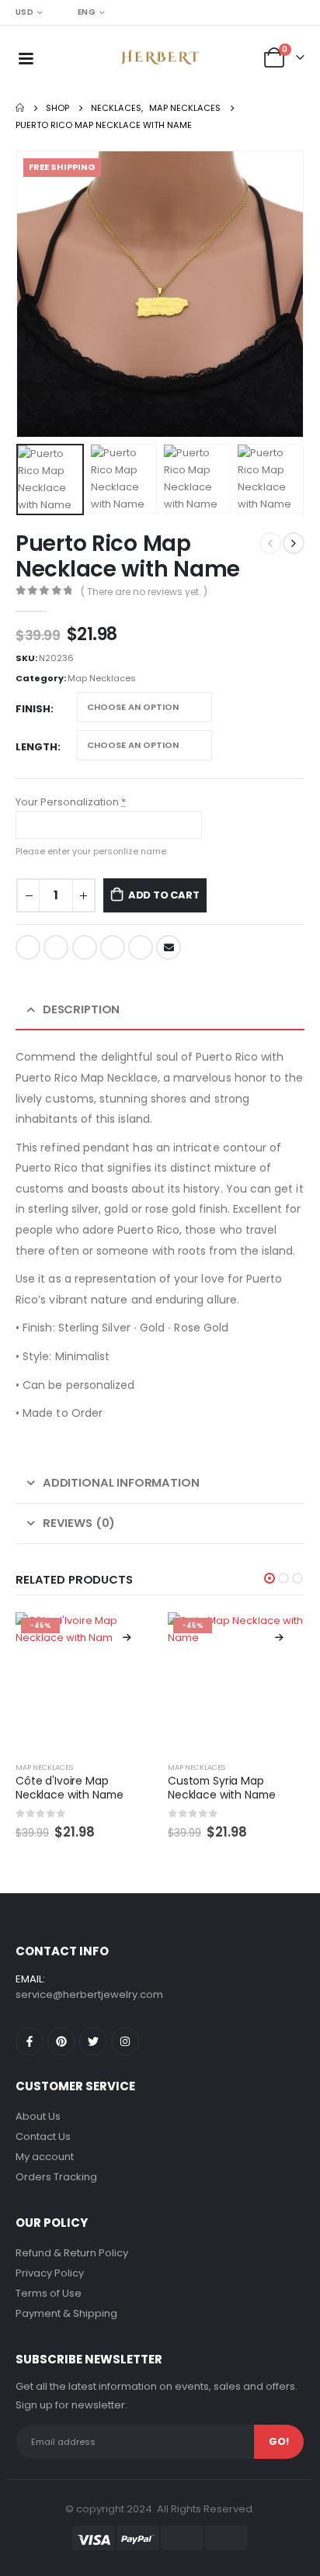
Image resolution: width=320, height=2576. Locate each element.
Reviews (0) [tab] (79, 1523)
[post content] (84, 1681)
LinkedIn (85, 947)
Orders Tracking (56, 2177)
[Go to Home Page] (20, 108)
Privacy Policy (50, 2273)
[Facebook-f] (30, 2041)
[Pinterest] (61, 2041)
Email (169, 947)
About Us (38, 2116)
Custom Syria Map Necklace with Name (222, 1788)
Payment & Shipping (66, 2313)
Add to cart (164, 895)
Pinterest (141, 947)
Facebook (28, 947)
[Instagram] (125, 2041)
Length (37, 747)
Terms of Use (49, 2293)
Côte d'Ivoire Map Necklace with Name (70, 1788)
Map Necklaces (102, 678)
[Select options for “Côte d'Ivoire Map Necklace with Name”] (127, 1638)
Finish (33, 709)
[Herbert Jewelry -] (160, 57)
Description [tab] (81, 1009)
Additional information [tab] (121, 1482)
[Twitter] (93, 2041)
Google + (113, 947)
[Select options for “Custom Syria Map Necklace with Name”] (279, 1638)
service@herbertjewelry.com (89, 1994)
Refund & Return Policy (72, 2253)
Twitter (56, 947)
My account (45, 2157)
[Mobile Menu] (26, 57)
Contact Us (43, 2136)
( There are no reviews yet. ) (144, 592)
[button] (35, 294)
